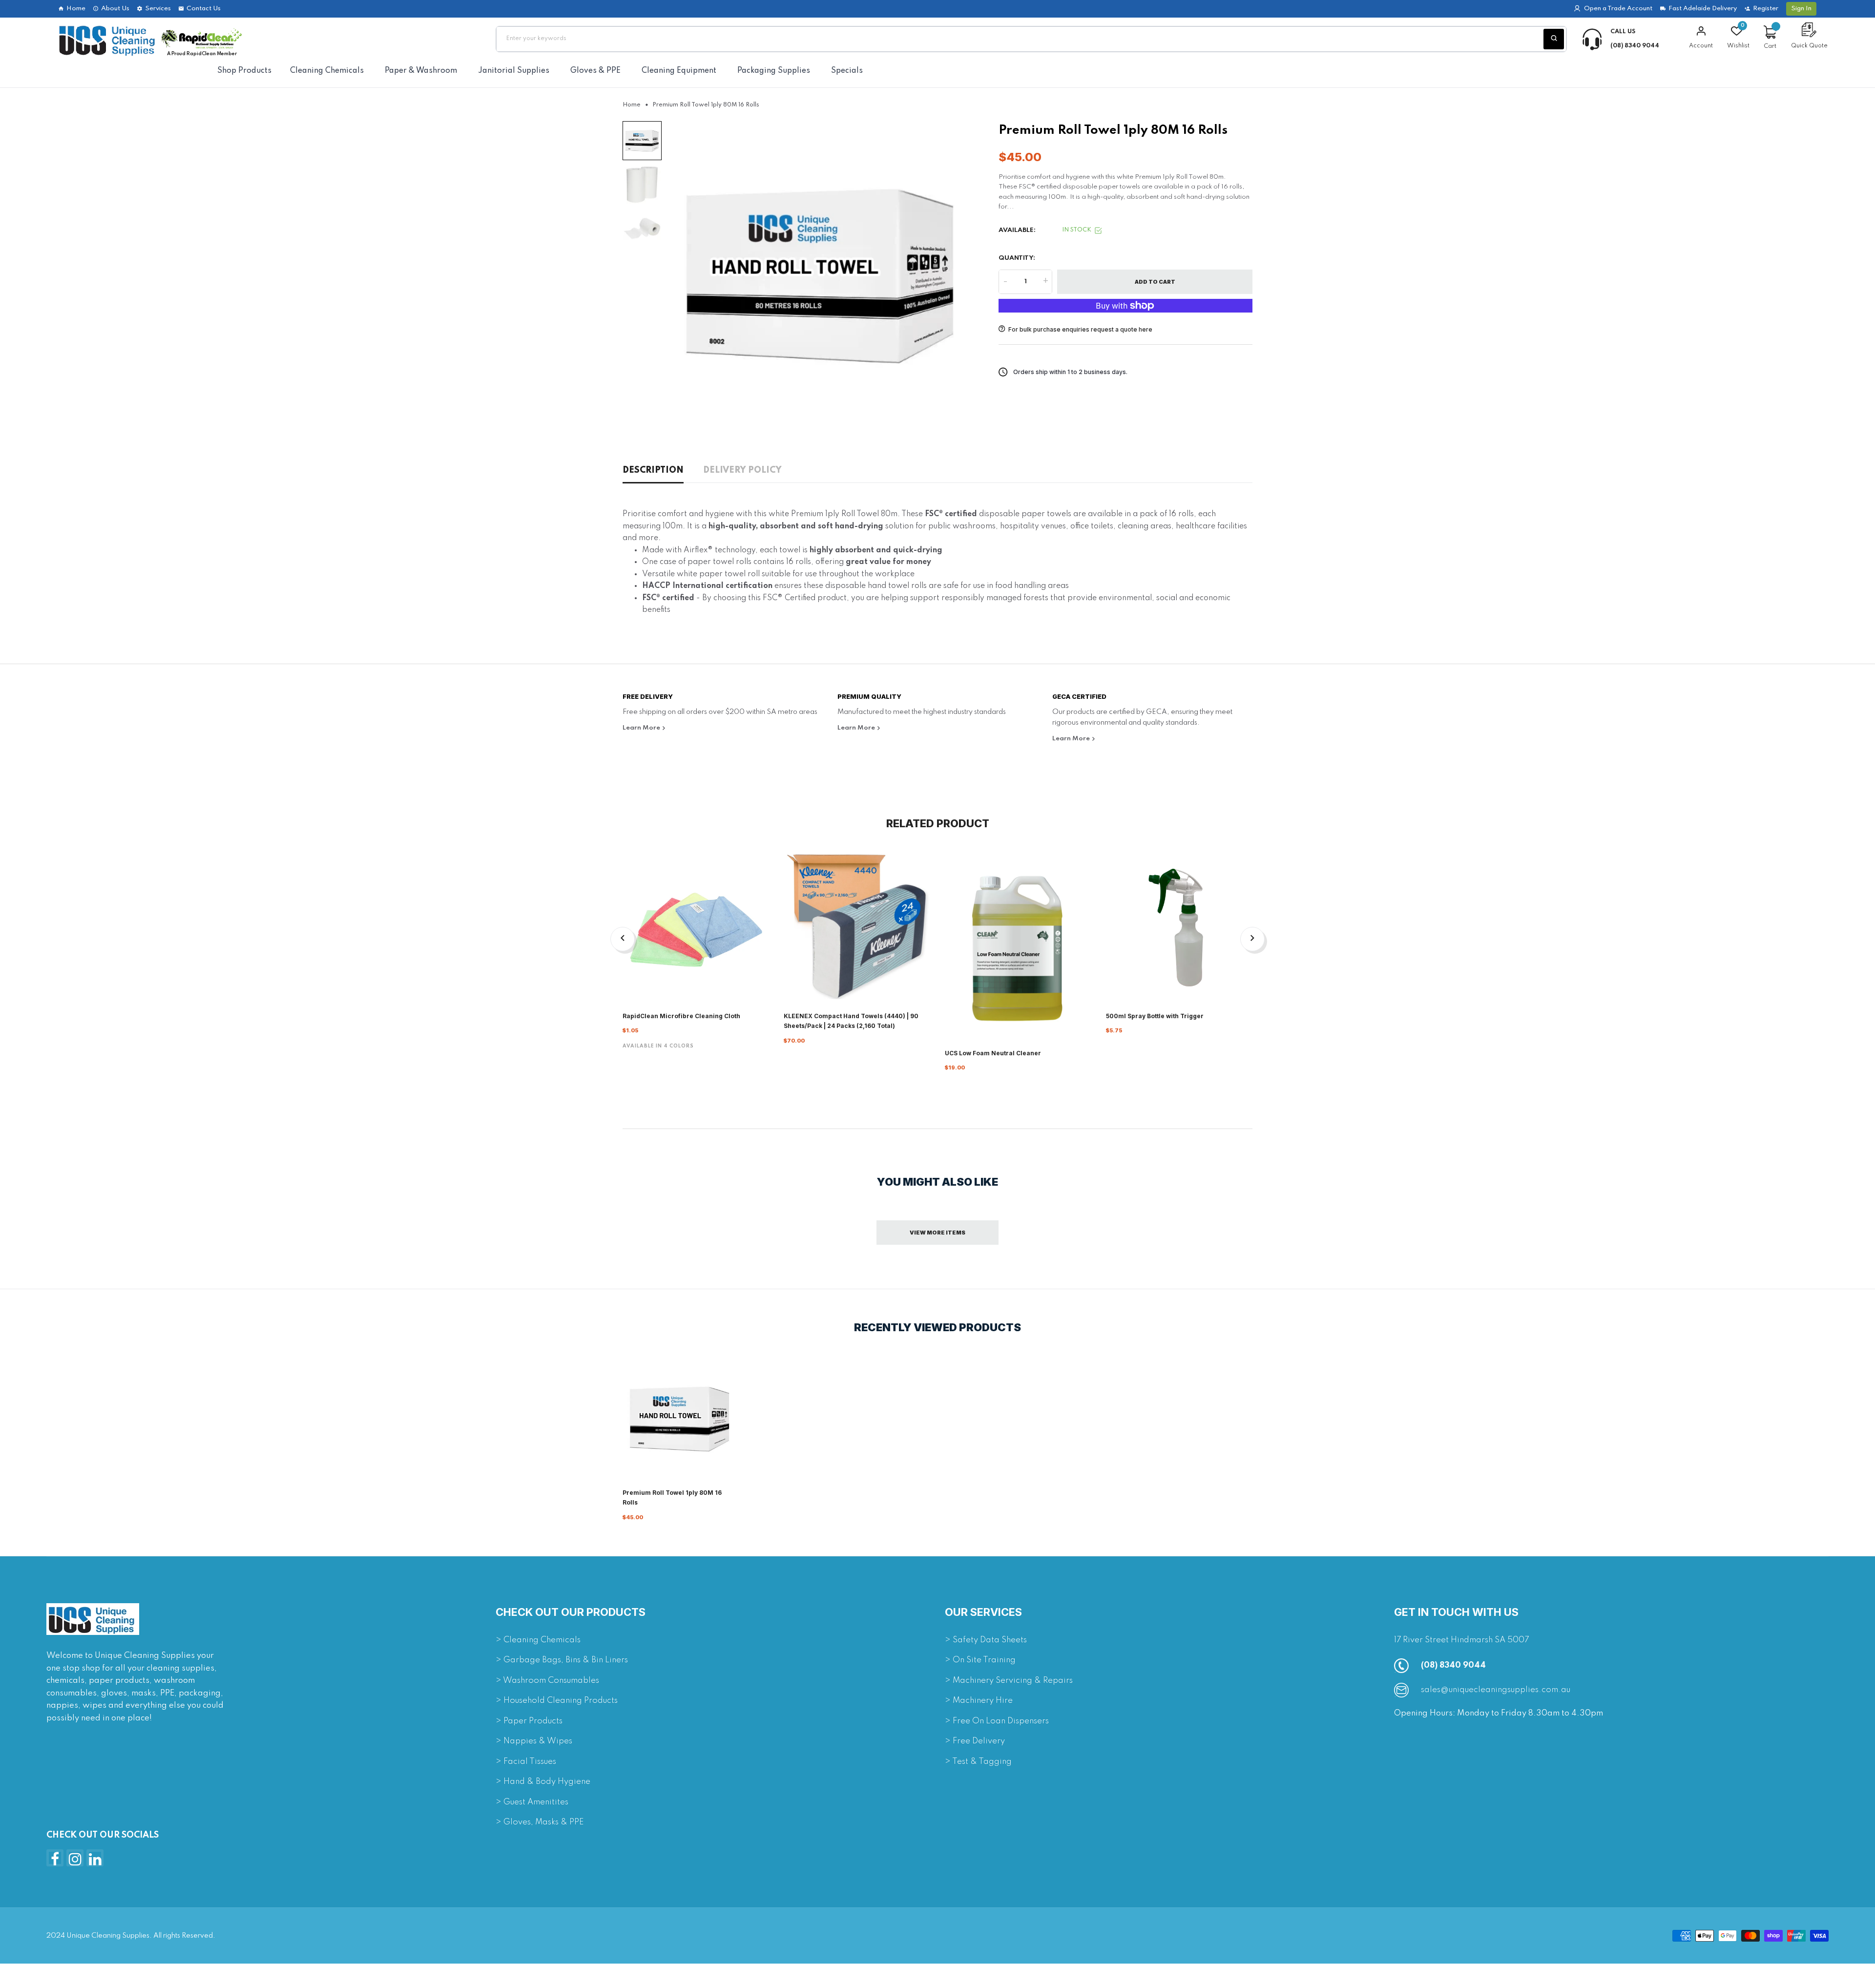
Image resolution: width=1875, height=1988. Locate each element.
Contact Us (204, 9)
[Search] (1554, 39)
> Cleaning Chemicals (538, 1640)
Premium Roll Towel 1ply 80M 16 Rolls (672, 1497)
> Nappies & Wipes (534, 1741)
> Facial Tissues (526, 1762)
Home (76, 9)
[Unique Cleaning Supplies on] (95, 1858)
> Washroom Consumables (547, 1681)
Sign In (1801, 9)
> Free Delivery (975, 1741)
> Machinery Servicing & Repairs (1009, 1681)
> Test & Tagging (978, 1762)
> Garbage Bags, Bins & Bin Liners (562, 1660)
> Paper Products (529, 1721)
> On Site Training (980, 1660)
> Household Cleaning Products (557, 1701)
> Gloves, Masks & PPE (540, 1822)
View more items (937, 1233)
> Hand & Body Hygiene (543, 1782)
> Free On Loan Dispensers (997, 1721)
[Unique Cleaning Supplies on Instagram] (75, 1858)
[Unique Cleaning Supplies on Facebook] (55, 1858)
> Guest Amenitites (532, 1802)
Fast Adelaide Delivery (1703, 9)
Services (158, 9)
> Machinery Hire (979, 1701)
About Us (115, 9)
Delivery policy (742, 470)
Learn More (642, 728)
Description (653, 470)
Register (1766, 9)
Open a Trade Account (1618, 9)
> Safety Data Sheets (986, 1640)
